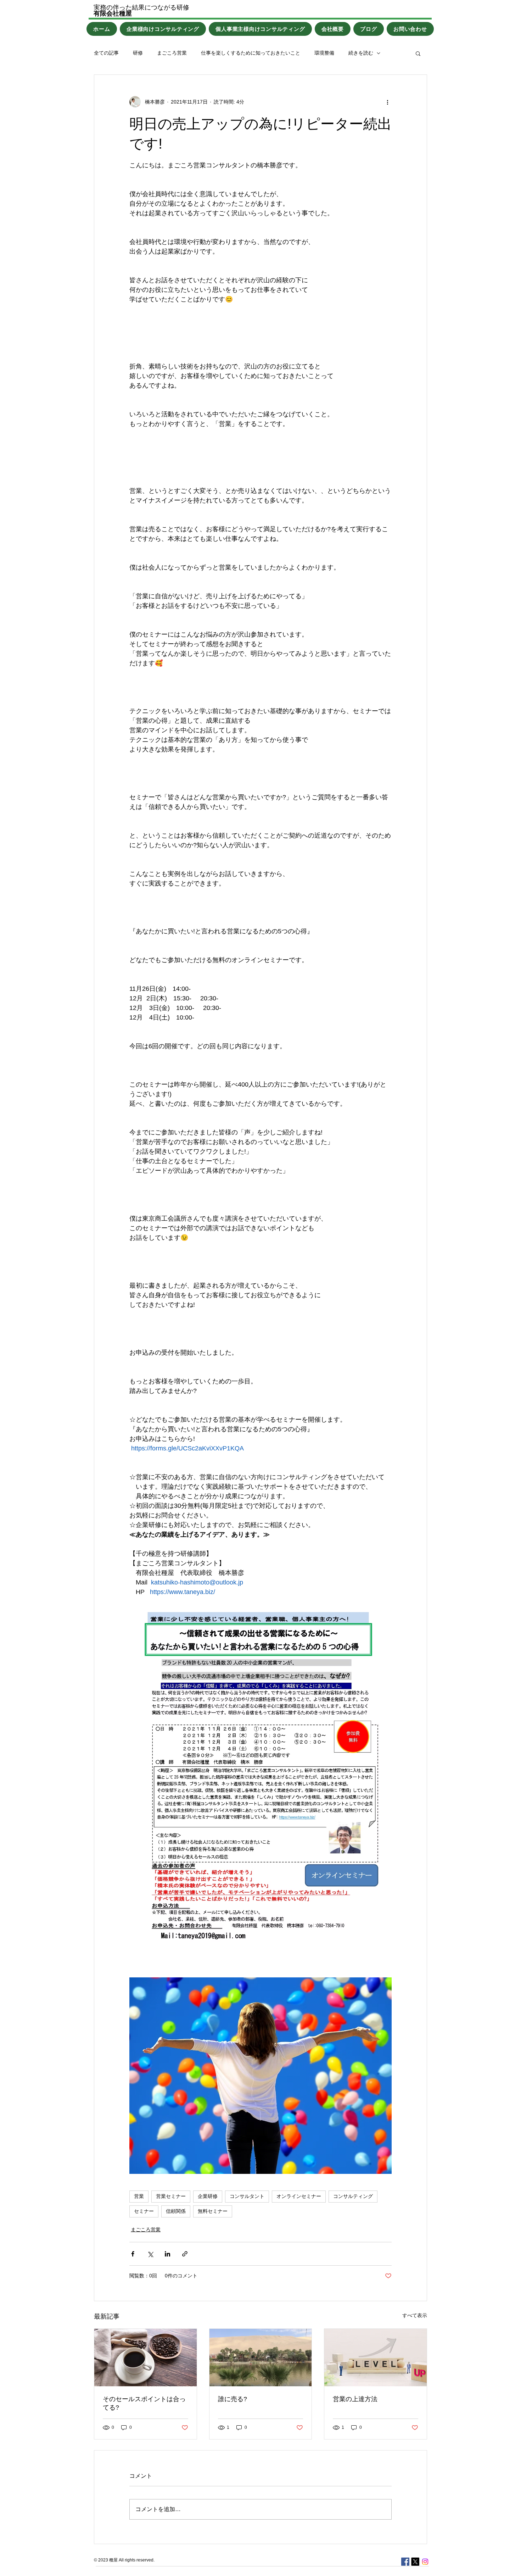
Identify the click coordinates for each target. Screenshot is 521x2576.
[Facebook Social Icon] (405, 2562)
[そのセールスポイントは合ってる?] (145, 2358)
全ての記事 (106, 53)
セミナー (144, 2211)
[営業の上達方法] (376, 2358)
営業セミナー (171, 2196)
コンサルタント (247, 2196)
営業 (139, 2196)
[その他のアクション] (387, 102)
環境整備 (324, 53)
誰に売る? (233, 2399)
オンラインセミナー (299, 2196)
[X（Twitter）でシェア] (150, 2254)
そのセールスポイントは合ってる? (144, 2403)
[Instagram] (425, 2562)
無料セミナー (213, 2211)
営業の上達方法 (355, 2399)
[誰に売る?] (261, 2358)
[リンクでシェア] (185, 2254)
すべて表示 (415, 2315)
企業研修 (208, 2196)
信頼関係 (176, 2211)
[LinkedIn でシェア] (167, 2254)
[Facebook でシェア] (133, 2254)
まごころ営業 (172, 53)
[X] (415, 2562)
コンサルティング (353, 2196)
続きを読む (361, 53)
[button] (418, 53)
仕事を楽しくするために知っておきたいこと (251, 53)
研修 (138, 53)
